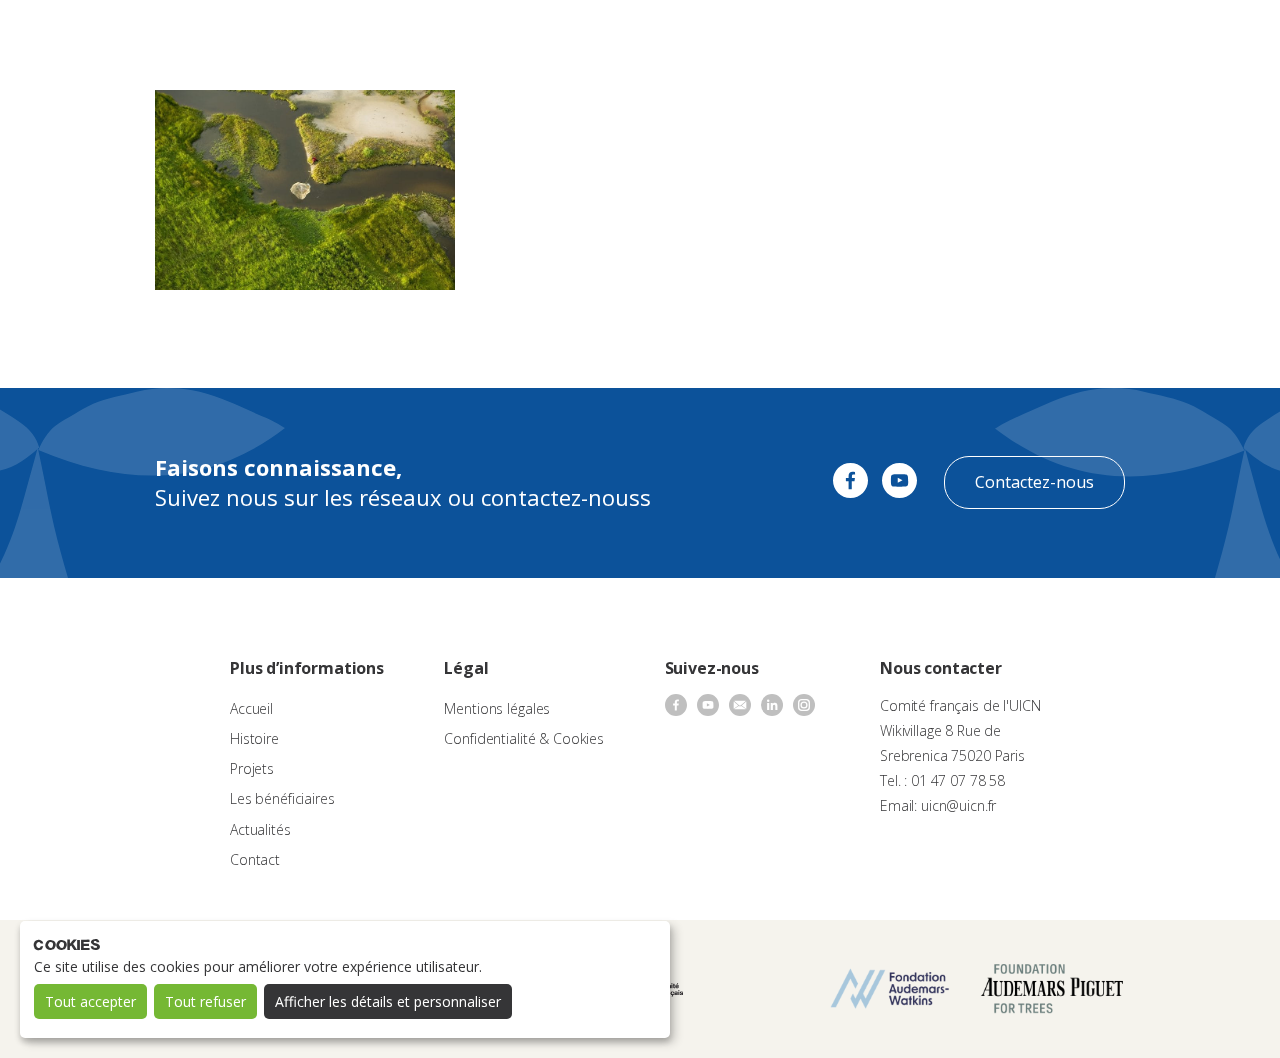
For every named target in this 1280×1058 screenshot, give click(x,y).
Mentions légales (497, 708)
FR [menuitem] (1212, 34)
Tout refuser (205, 1001)
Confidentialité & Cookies (524, 738)
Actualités (826, 35)
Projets (252, 768)
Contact (900, 35)
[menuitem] (1222, 36)
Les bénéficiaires (282, 798)
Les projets (613, 35)
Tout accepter (90, 1001)
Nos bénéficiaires (722, 35)
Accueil (251, 708)
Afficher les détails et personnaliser (388, 1001)
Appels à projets (508, 35)
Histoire (254, 738)
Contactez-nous (1034, 482)
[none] (1222, 36)
